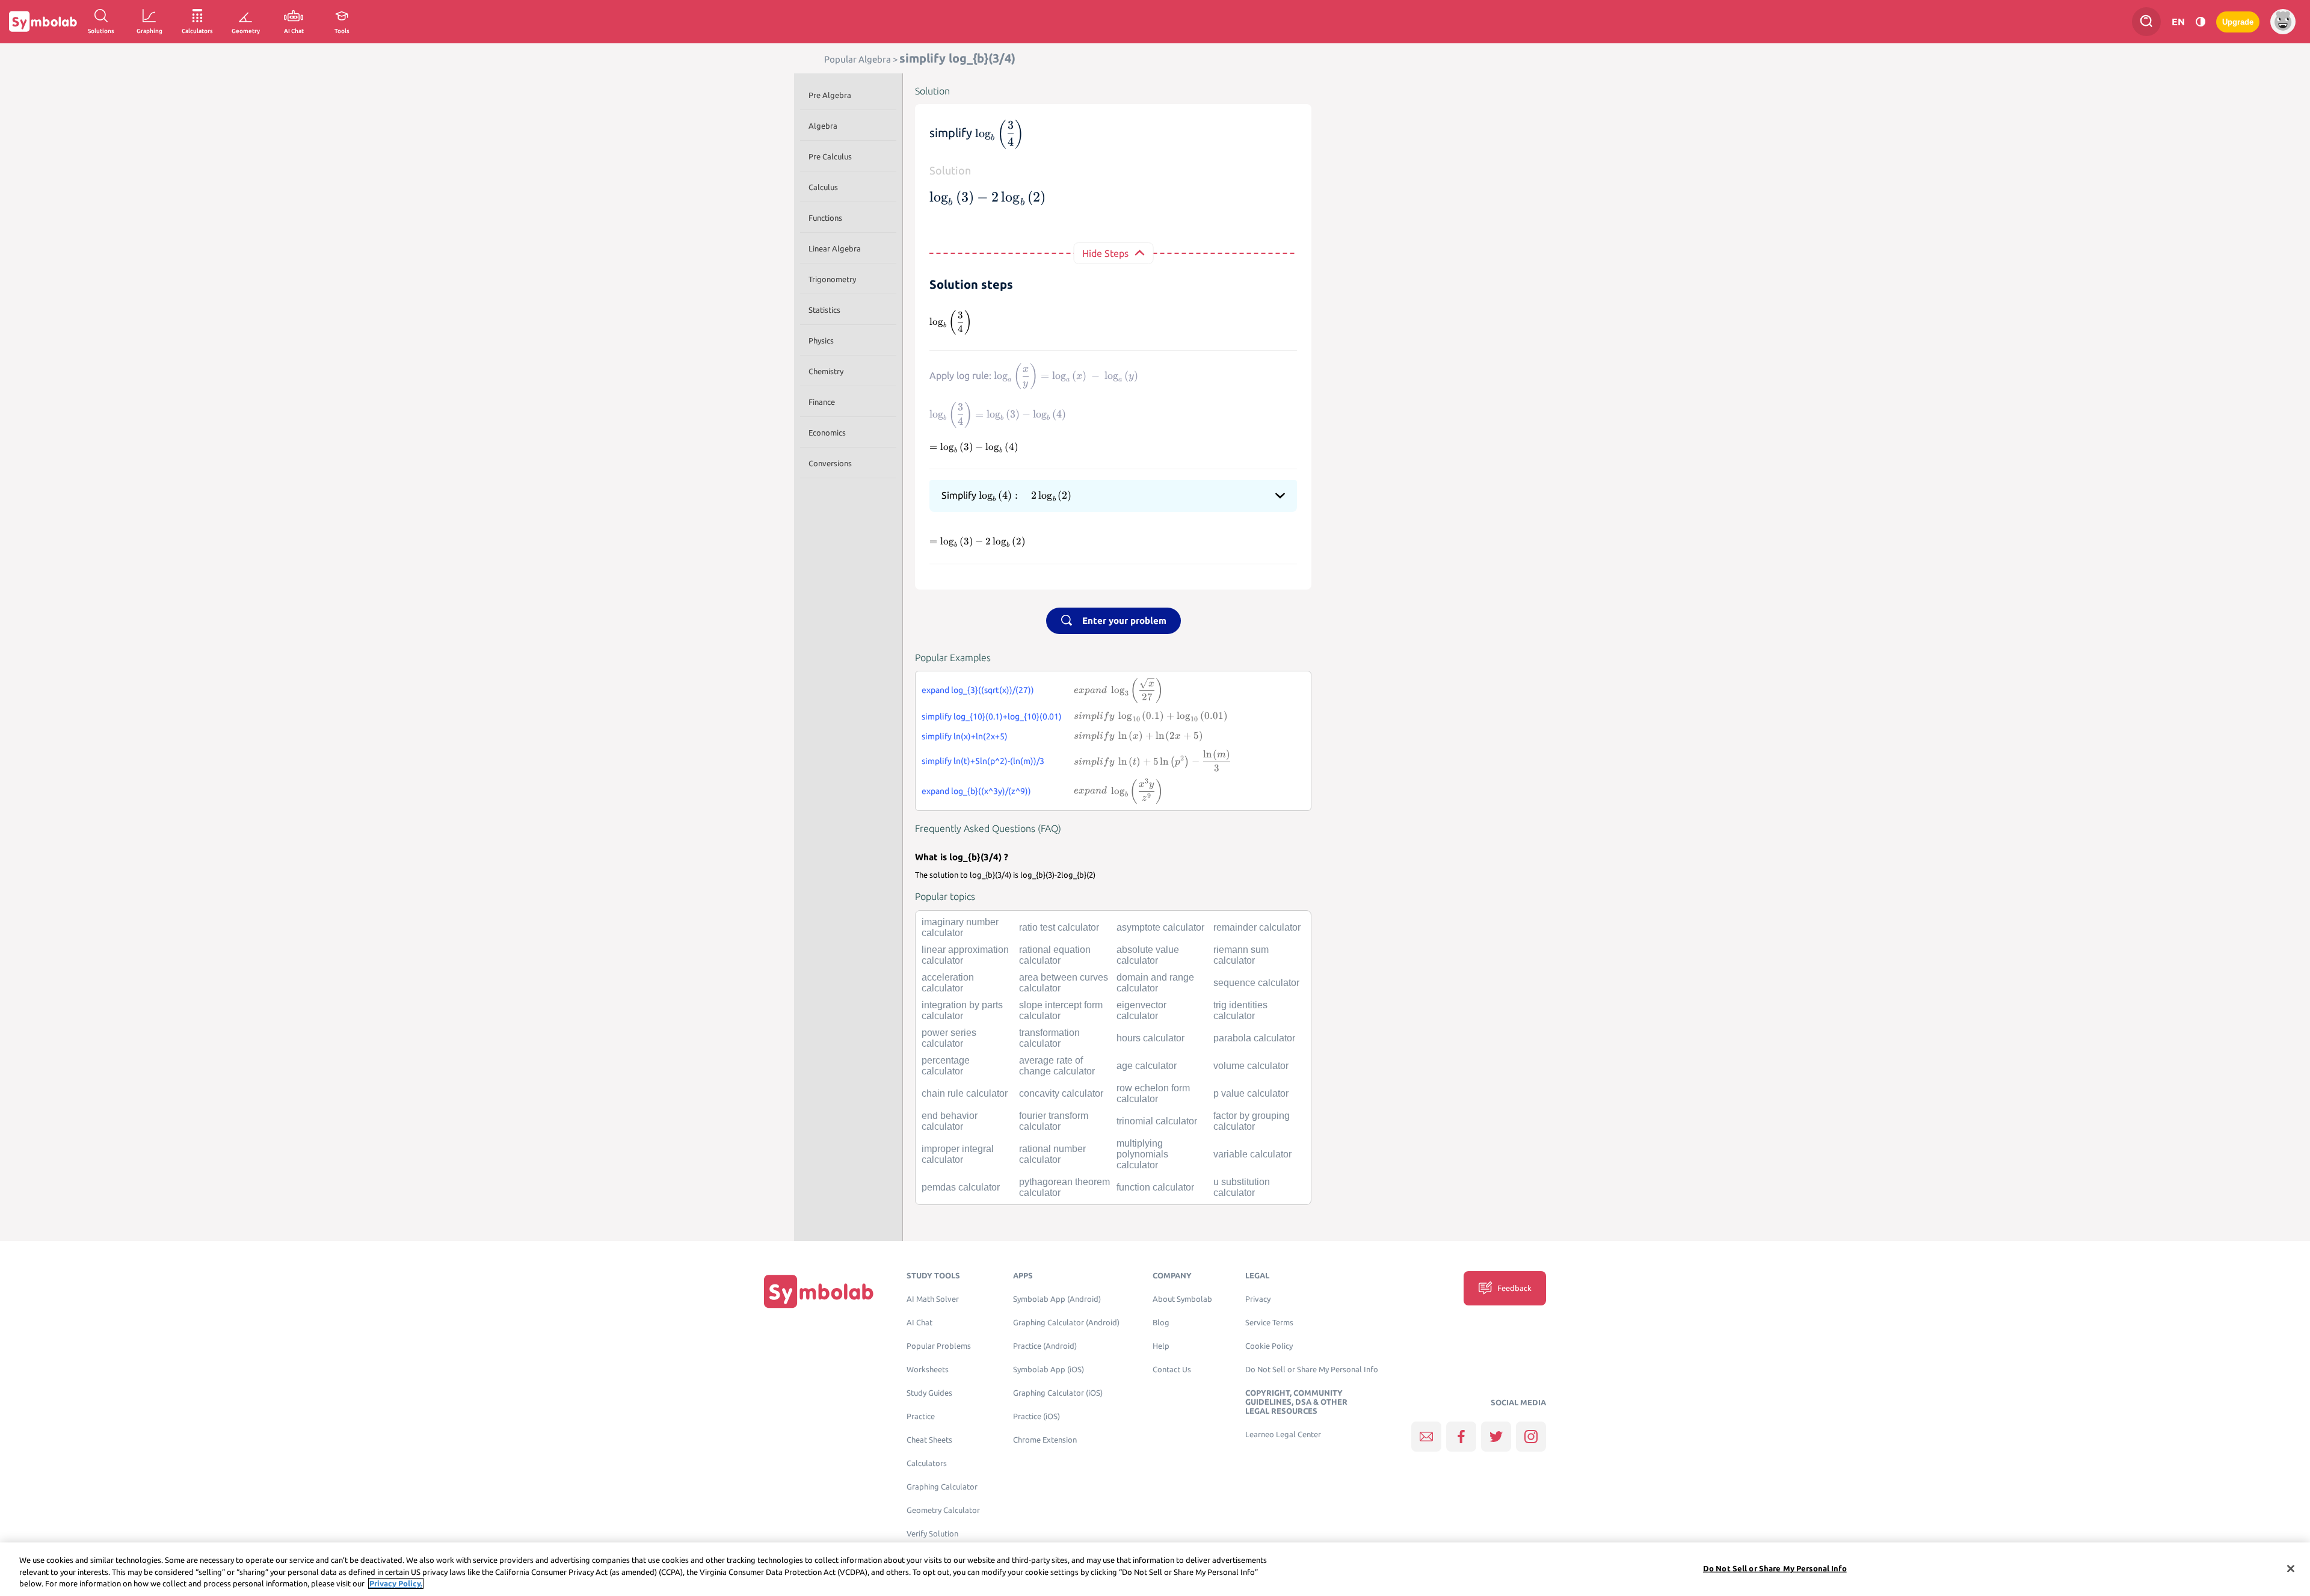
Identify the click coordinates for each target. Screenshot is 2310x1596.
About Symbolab (1182, 1299)
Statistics (824, 310)
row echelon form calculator (1153, 1093)
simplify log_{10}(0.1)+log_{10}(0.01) (992, 716)
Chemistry (826, 371)
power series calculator (949, 1038)
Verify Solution (932, 1534)
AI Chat (919, 1323)
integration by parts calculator (962, 1010)
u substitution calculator (1242, 1187)
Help (1161, 1346)
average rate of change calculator (1057, 1066)
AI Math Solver (933, 1299)
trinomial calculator (1157, 1121)
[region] (1155, 1569)
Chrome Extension (1045, 1440)
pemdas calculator (961, 1187)
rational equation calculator (1055, 955)
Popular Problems (939, 1346)
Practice (921, 1416)
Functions (825, 218)
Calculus (823, 187)
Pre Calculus (830, 156)
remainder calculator (1257, 927)
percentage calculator (946, 1066)
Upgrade (2238, 22)
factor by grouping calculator (1252, 1121)
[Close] (2291, 1568)
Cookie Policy (1269, 1346)
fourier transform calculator (1054, 1121)
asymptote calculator (1160, 927)
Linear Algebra (835, 248)
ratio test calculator (1059, 927)
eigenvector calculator (1141, 1010)
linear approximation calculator (965, 955)
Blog (1161, 1323)
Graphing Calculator (942, 1487)
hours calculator (1150, 1038)
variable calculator (1252, 1154)
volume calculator (1251, 1066)
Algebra (823, 126)
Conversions (830, 463)
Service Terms (1269, 1323)
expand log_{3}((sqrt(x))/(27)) (978, 690)
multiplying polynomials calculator (1142, 1154)
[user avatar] (2283, 22)
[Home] (819, 1291)
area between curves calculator (1064, 983)
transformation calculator (1049, 1038)
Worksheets (928, 1370)
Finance (822, 402)
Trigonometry (832, 279)
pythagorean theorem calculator (1064, 1187)
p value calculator (1251, 1093)
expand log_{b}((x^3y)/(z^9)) (976, 791)
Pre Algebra (830, 95)
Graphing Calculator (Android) (1066, 1323)
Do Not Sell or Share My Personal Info (1312, 1370)
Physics (821, 340)
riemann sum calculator (1241, 955)
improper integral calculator (958, 1154)
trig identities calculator (1240, 1010)
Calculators (927, 1463)
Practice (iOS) (1036, 1416)
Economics (827, 433)
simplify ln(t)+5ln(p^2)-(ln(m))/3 (983, 761)
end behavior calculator (950, 1121)
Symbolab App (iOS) (1049, 1370)
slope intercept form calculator (1061, 1010)
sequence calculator (1256, 983)
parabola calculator (1254, 1038)
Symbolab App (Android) (1057, 1299)
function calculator (1155, 1187)
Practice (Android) (1045, 1346)
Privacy (1258, 1299)
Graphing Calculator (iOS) (1058, 1393)
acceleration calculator (948, 983)
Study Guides (929, 1393)
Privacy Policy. (396, 1583)
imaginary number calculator (960, 927)
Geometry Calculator (943, 1510)
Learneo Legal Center (1283, 1434)
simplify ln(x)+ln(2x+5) (965, 736)
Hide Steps (1105, 253)
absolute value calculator (1148, 955)
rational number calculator (1052, 1154)
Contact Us (1172, 1370)
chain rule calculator (965, 1093)
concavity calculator (1061, 1093)
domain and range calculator (1155, 983)
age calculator (1147, 1066)
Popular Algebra (858, 59)
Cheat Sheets (929, 1440)
